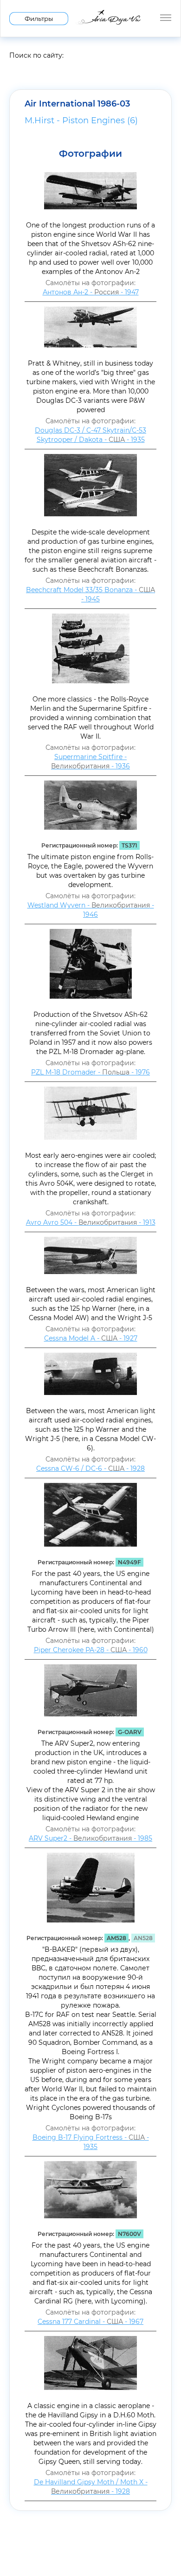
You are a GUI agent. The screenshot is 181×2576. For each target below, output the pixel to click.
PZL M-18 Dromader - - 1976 (90, 1072)
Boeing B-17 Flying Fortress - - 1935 (91, 2142)
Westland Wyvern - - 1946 (91, 910)
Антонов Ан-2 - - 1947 (91, 292)
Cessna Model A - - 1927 (91, 1338)
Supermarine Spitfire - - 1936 (90, 761)
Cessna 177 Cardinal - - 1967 (90, 2322)
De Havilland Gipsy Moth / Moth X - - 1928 (91, 2487)
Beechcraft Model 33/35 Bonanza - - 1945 (90, 594)
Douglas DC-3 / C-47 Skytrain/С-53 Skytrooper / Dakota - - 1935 (90, 435)
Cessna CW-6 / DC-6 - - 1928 (90, 1468)
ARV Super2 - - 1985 (90, 1838)
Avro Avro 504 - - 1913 (91, 1222)
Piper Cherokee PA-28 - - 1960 (91, 1650)
